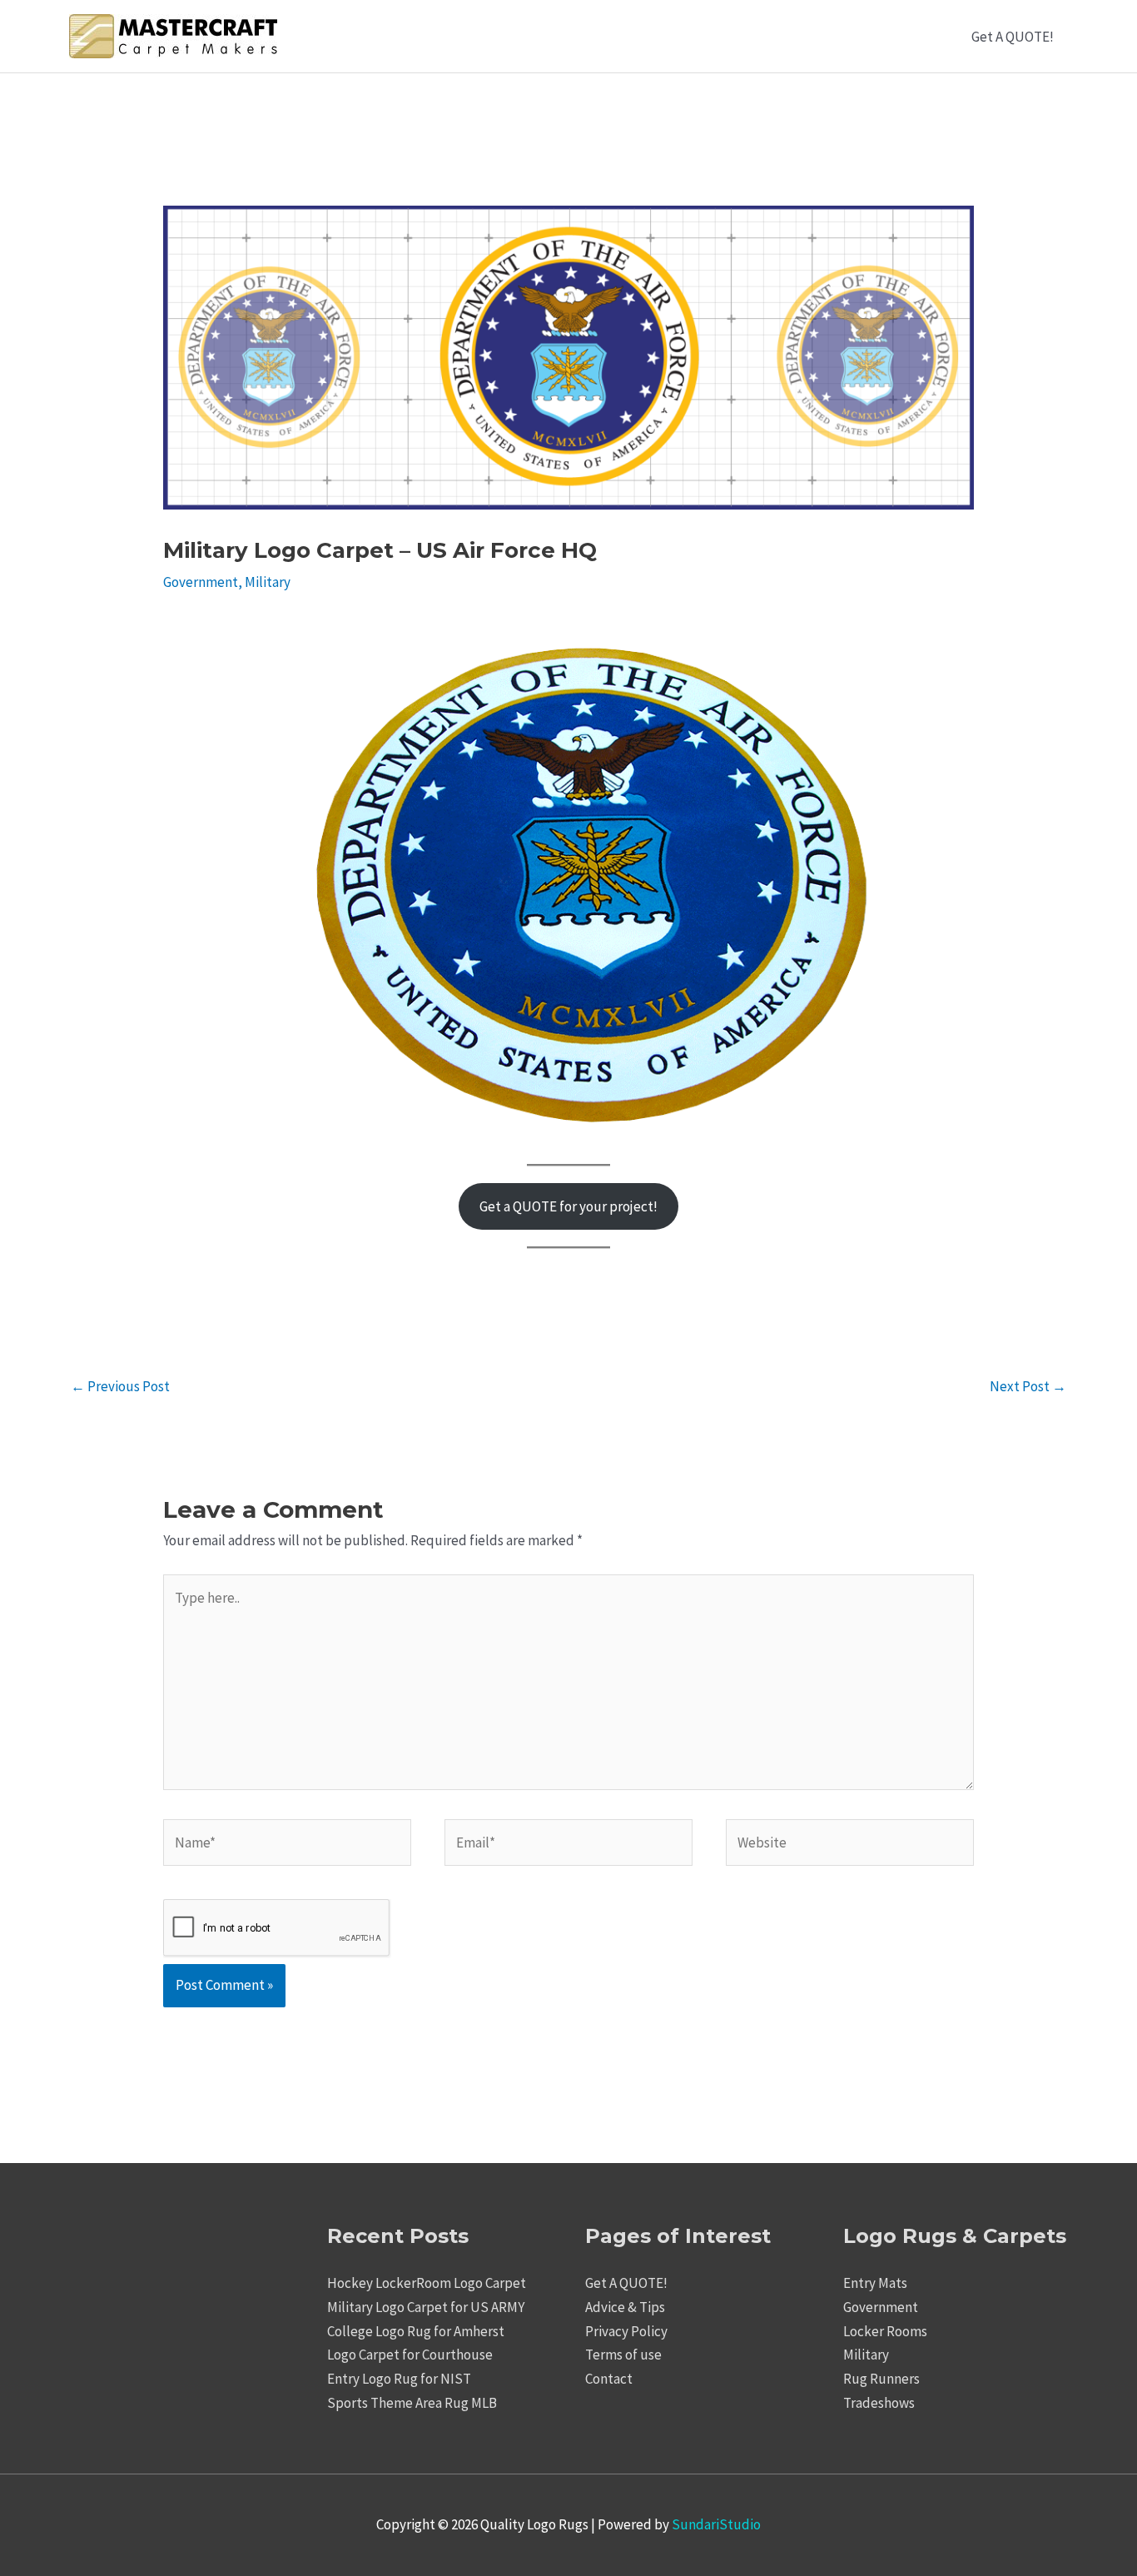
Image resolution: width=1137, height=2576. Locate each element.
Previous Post (120, 1386)
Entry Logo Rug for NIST (399, 2379)
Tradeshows (879, 2403)
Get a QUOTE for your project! (568, 1206)
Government (201, 582)
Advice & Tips (625, 2307)
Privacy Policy (626, 2331)
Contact (609, 2379)
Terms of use (623, 2355)
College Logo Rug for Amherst (416, 2331)
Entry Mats (875, 2283)
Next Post (1028, 1386)
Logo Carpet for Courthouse (410, 2355)
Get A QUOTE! (1013, 37)
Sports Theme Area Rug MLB (412, 2403)
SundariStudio (716, 2524)
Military (268, 582)
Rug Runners (881, 2379)
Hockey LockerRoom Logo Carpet (427, 2283)
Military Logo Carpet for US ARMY (426, 2307)
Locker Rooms (885, 2331)
